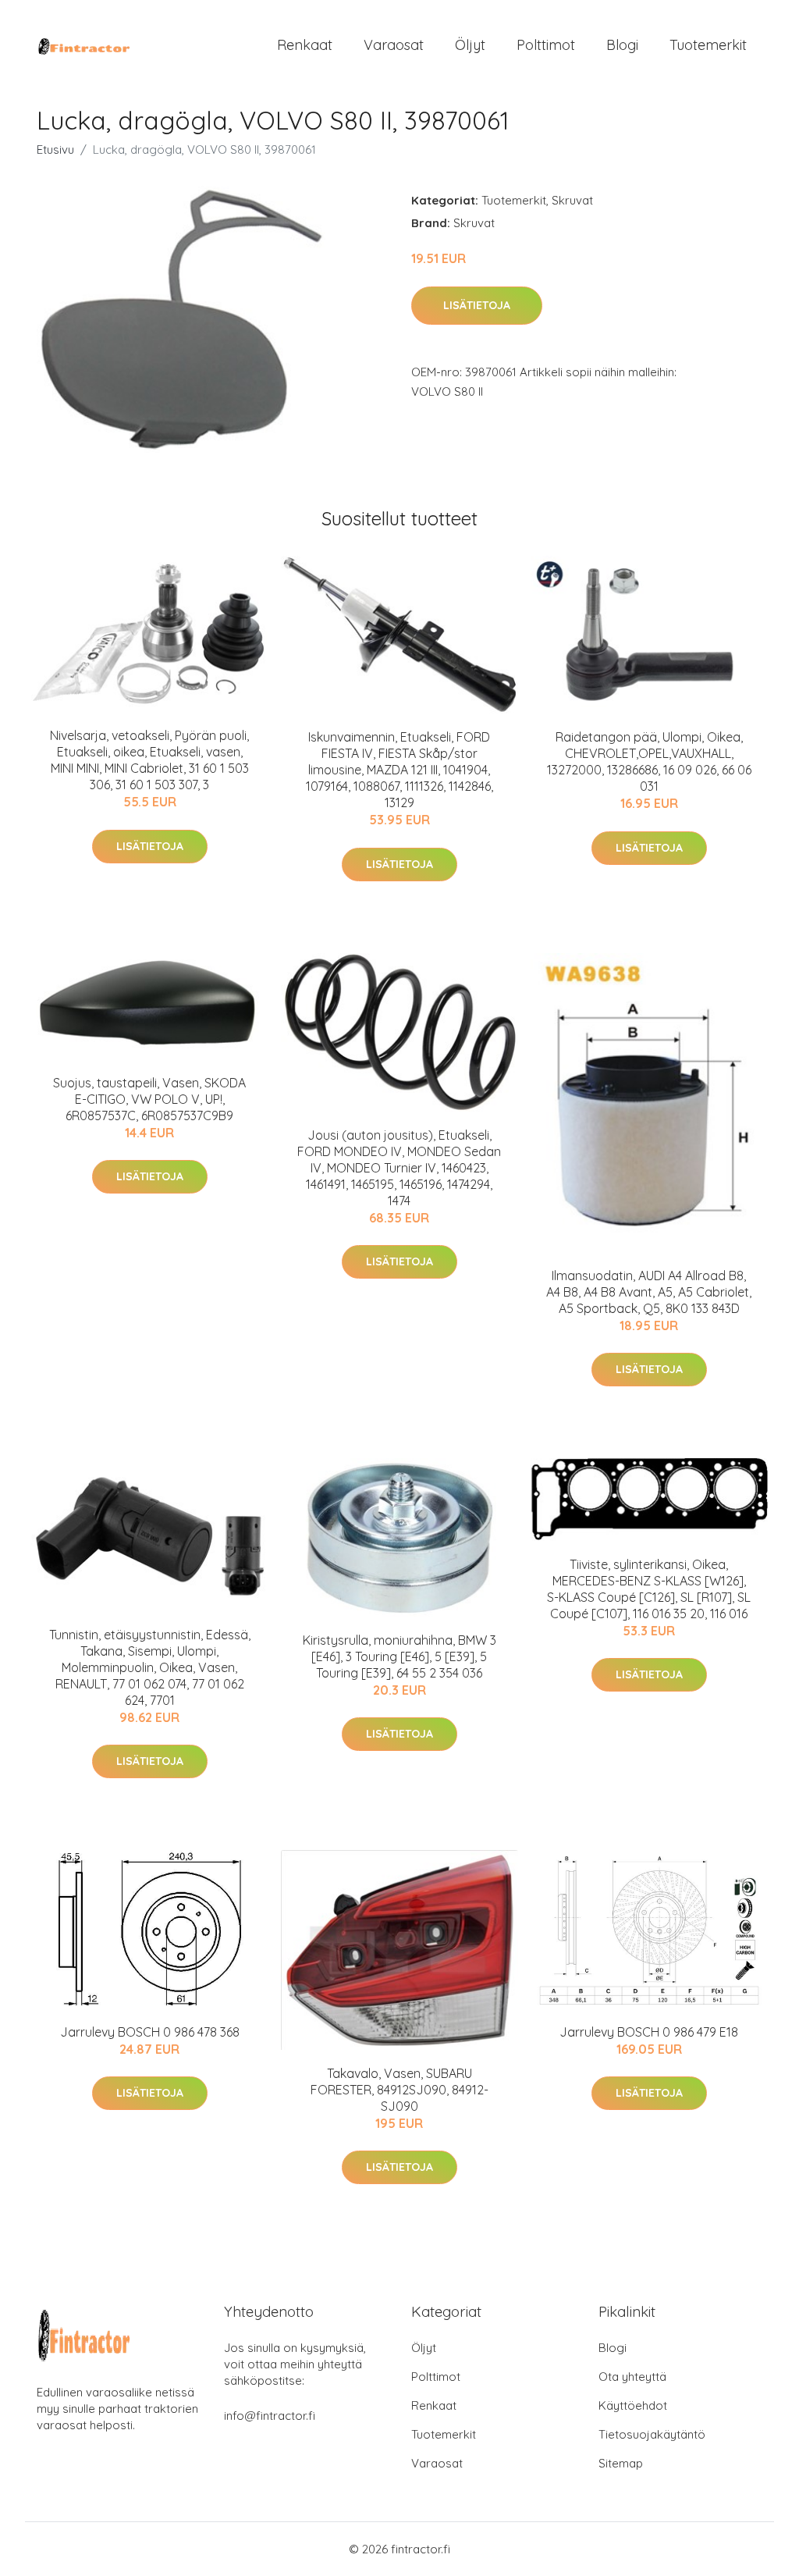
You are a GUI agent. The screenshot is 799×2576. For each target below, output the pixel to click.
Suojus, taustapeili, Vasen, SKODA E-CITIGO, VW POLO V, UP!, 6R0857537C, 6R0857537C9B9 (149, 1099)
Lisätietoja (477, 305)
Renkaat (305, 45)
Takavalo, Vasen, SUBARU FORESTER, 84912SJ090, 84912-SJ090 (399, 2090)
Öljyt (470, 45)
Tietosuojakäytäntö (652, 2434)
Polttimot (546, 45)
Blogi (622, 45)
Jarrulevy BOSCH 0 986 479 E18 (649, 2032)
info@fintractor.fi (270, 2416)
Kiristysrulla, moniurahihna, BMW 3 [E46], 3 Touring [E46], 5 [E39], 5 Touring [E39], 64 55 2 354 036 (399, 1656)
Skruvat (572, 200)
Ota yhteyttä (632, 2377)
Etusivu (55, 149)
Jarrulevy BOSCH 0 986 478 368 (150, 2032)
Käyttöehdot (633, 2405)
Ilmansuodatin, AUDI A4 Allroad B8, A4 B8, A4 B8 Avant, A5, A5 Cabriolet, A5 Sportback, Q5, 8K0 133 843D (649, 1292)
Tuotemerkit (708, 45)
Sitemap (621, 2463)
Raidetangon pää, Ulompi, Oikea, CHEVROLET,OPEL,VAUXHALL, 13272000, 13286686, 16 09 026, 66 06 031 (649, 761)
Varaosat (394, 45)
